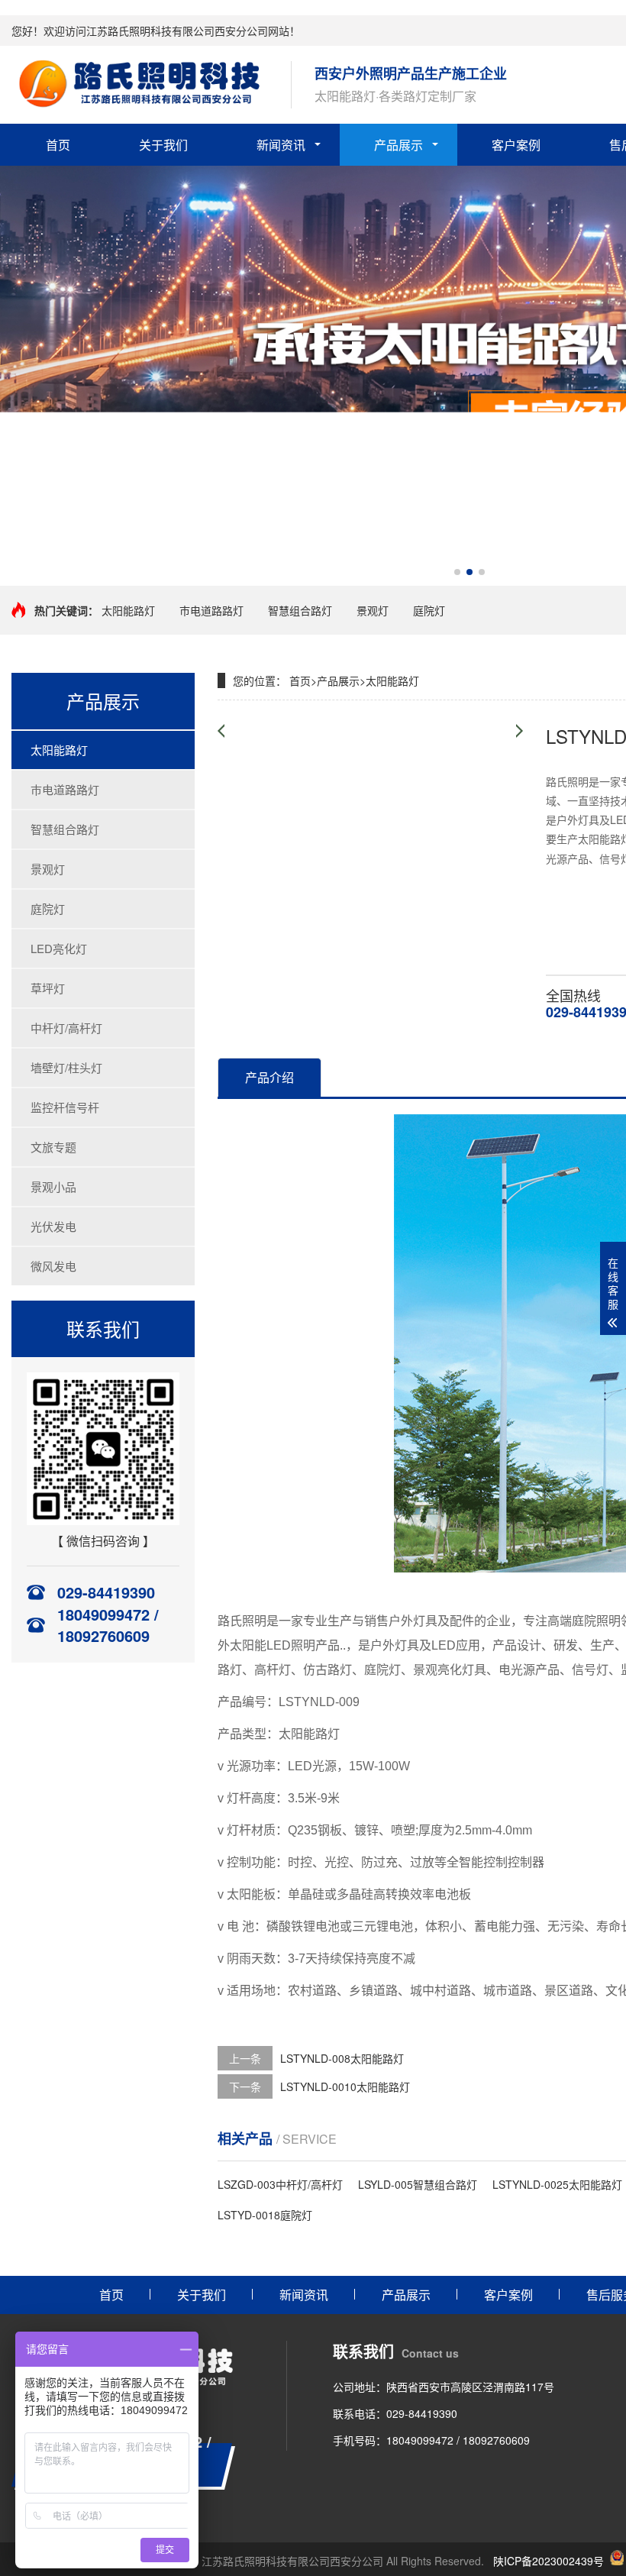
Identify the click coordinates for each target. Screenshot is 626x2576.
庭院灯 (429, 610)
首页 (58, 145)
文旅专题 (53, 1147)
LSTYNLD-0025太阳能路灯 (557, 2184)
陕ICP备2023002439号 (549, 2561)
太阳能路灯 (128, 610)
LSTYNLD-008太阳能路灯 (342, 2058)
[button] (457, 572)
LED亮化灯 (59, 948)
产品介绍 (269, 1077)
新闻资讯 (281, 145)
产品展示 (399, 145)
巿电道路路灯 (211, 610)
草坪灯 (48, 988)
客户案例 (516, 145)
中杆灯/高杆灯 (66, 1028)
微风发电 (53, 1266)
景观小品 (53, 1186)
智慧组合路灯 (300, 610)
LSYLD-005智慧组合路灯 (418, 2184)
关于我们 (163, 145)
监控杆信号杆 (65, 1107)
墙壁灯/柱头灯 (66, 1067)
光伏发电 (53, 1226)
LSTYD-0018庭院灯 (265, 2215)
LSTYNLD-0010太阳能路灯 (345, 2086)
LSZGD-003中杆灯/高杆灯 (280, 2184)
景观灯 (373, 610)
